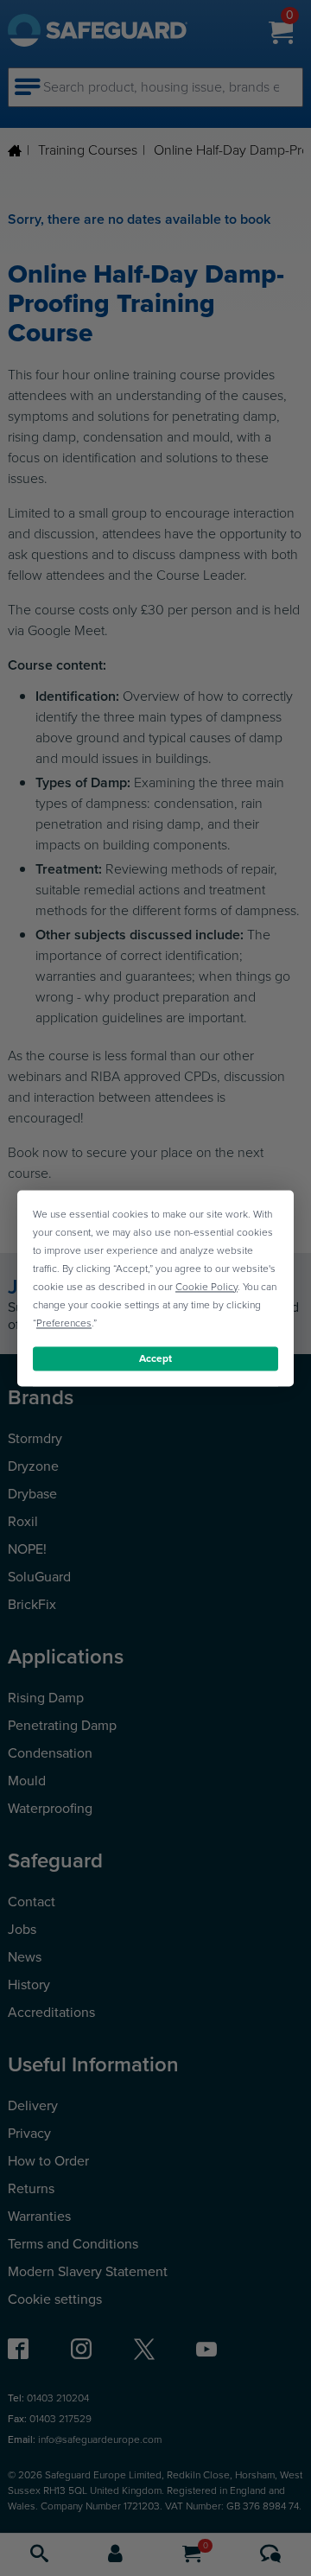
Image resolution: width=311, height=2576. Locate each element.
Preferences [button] (64, 1323)
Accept (155, 1358)
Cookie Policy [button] (206, 1287)
